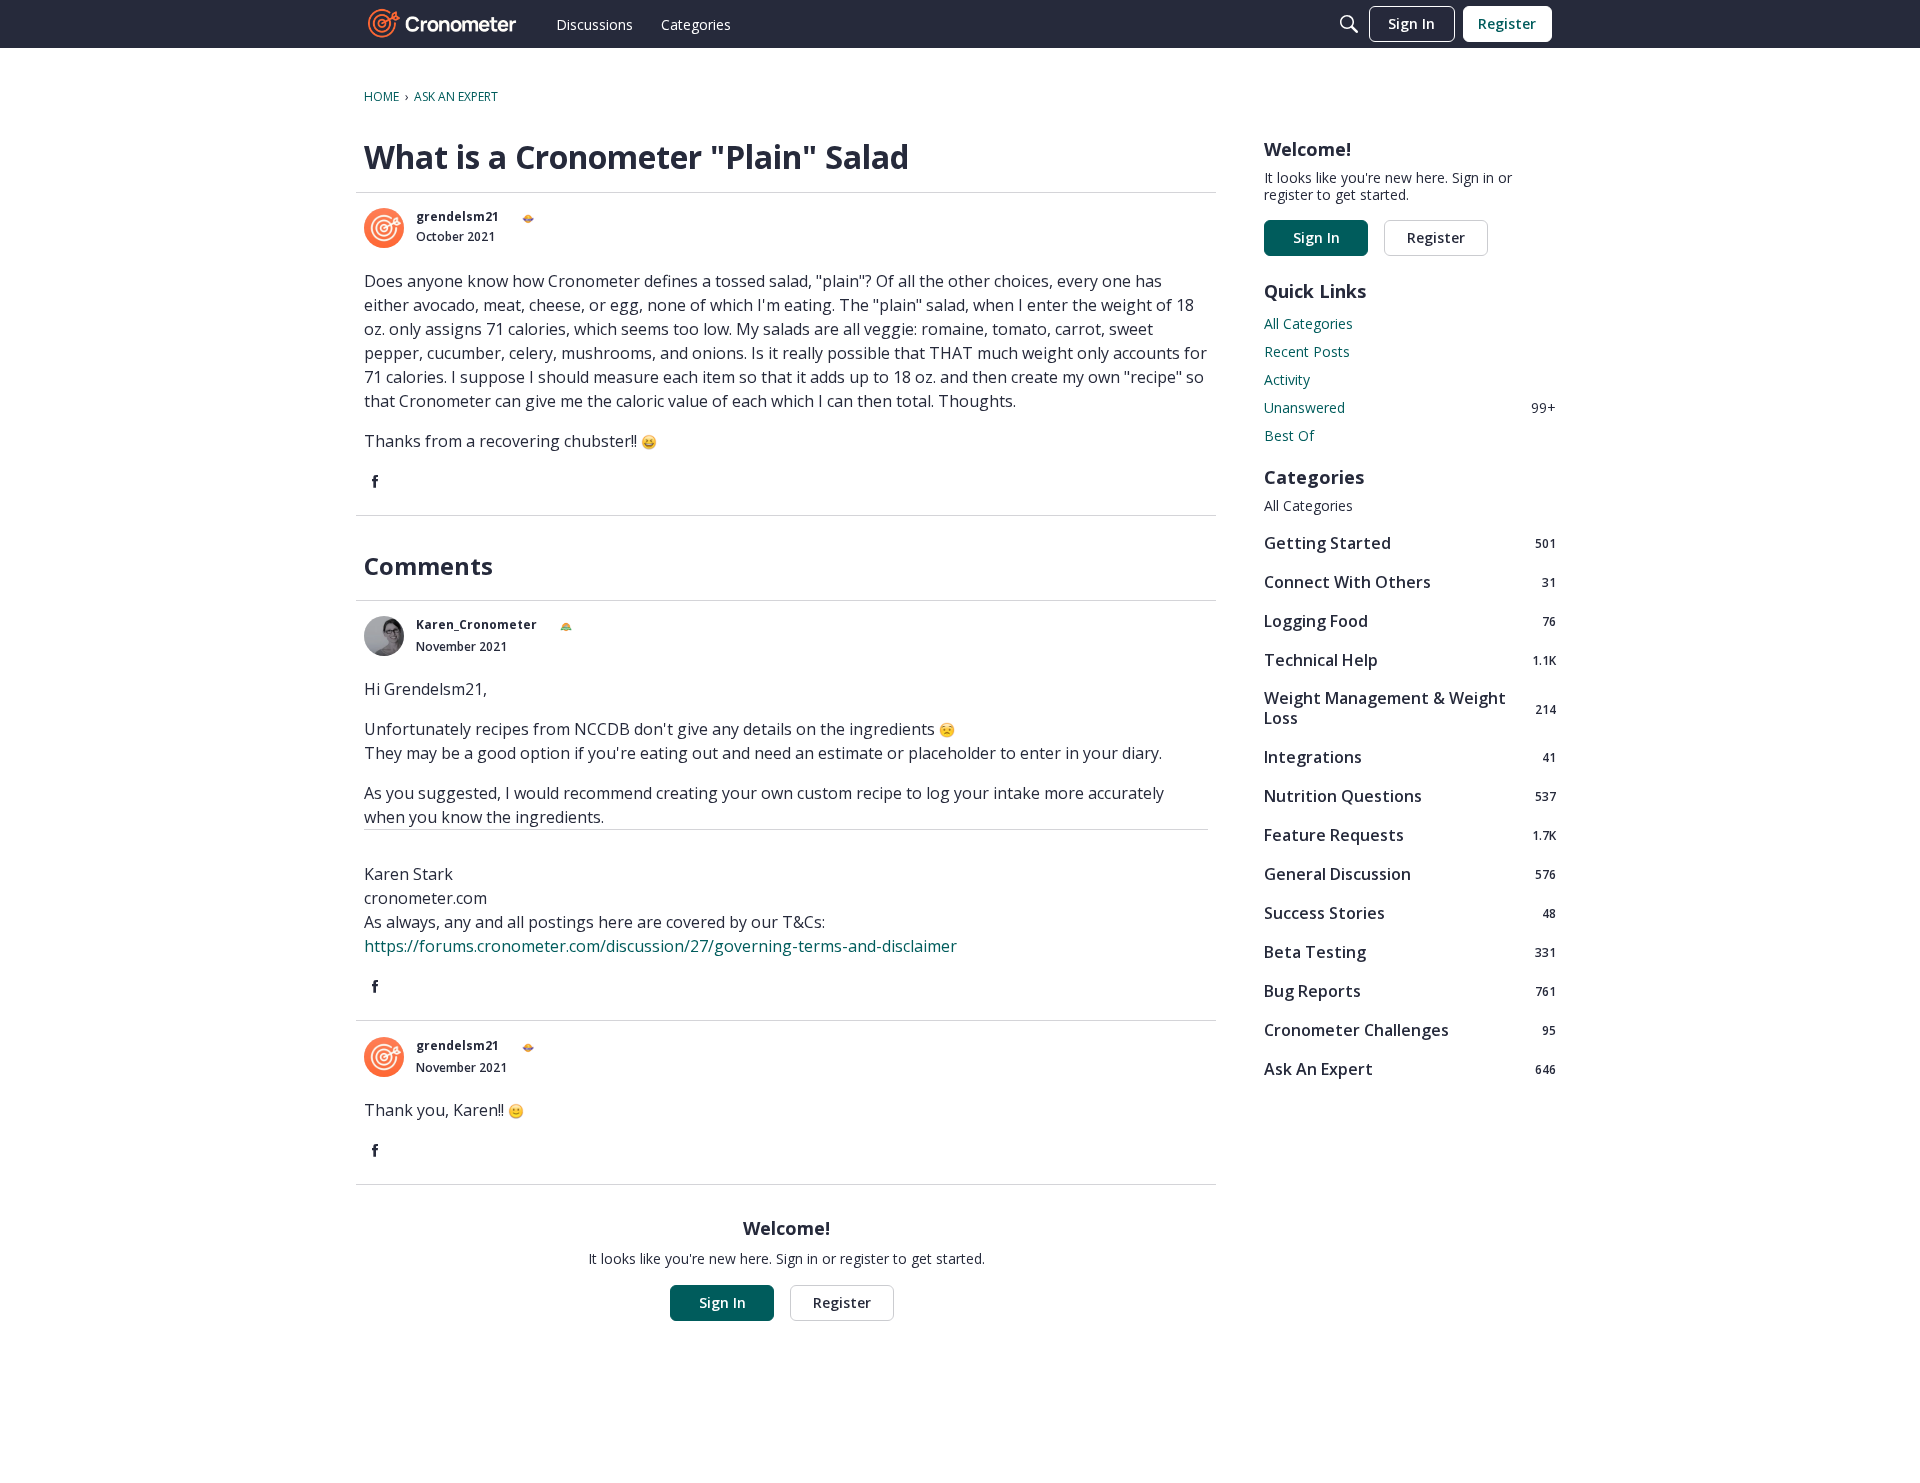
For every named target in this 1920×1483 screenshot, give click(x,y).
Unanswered (1410, 407)
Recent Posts (1307, 351)
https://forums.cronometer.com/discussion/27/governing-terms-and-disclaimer (660, 946)
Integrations (1410, 756)
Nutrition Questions (1410, 795)
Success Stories (1410, 912)
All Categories (1308, 323)
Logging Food (1410, 620)
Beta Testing (1410, 951)
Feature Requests (1410, 834)
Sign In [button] (722, 1302)
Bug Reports (1410, 990)
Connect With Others (1410, 581)
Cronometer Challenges (1410, 1029)
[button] (384, 228)
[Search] (1349, 24)
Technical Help (1410, 659)
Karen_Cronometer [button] (476, 624)
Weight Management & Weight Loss (1410, 708)
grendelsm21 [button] (457, 216)
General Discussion (1410, 873)
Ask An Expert (1410, 1068)
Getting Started (1410, 542)
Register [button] (842, 1302)
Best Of (1289, 435)
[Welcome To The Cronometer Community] (443, 24)
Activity (1287, 379)
